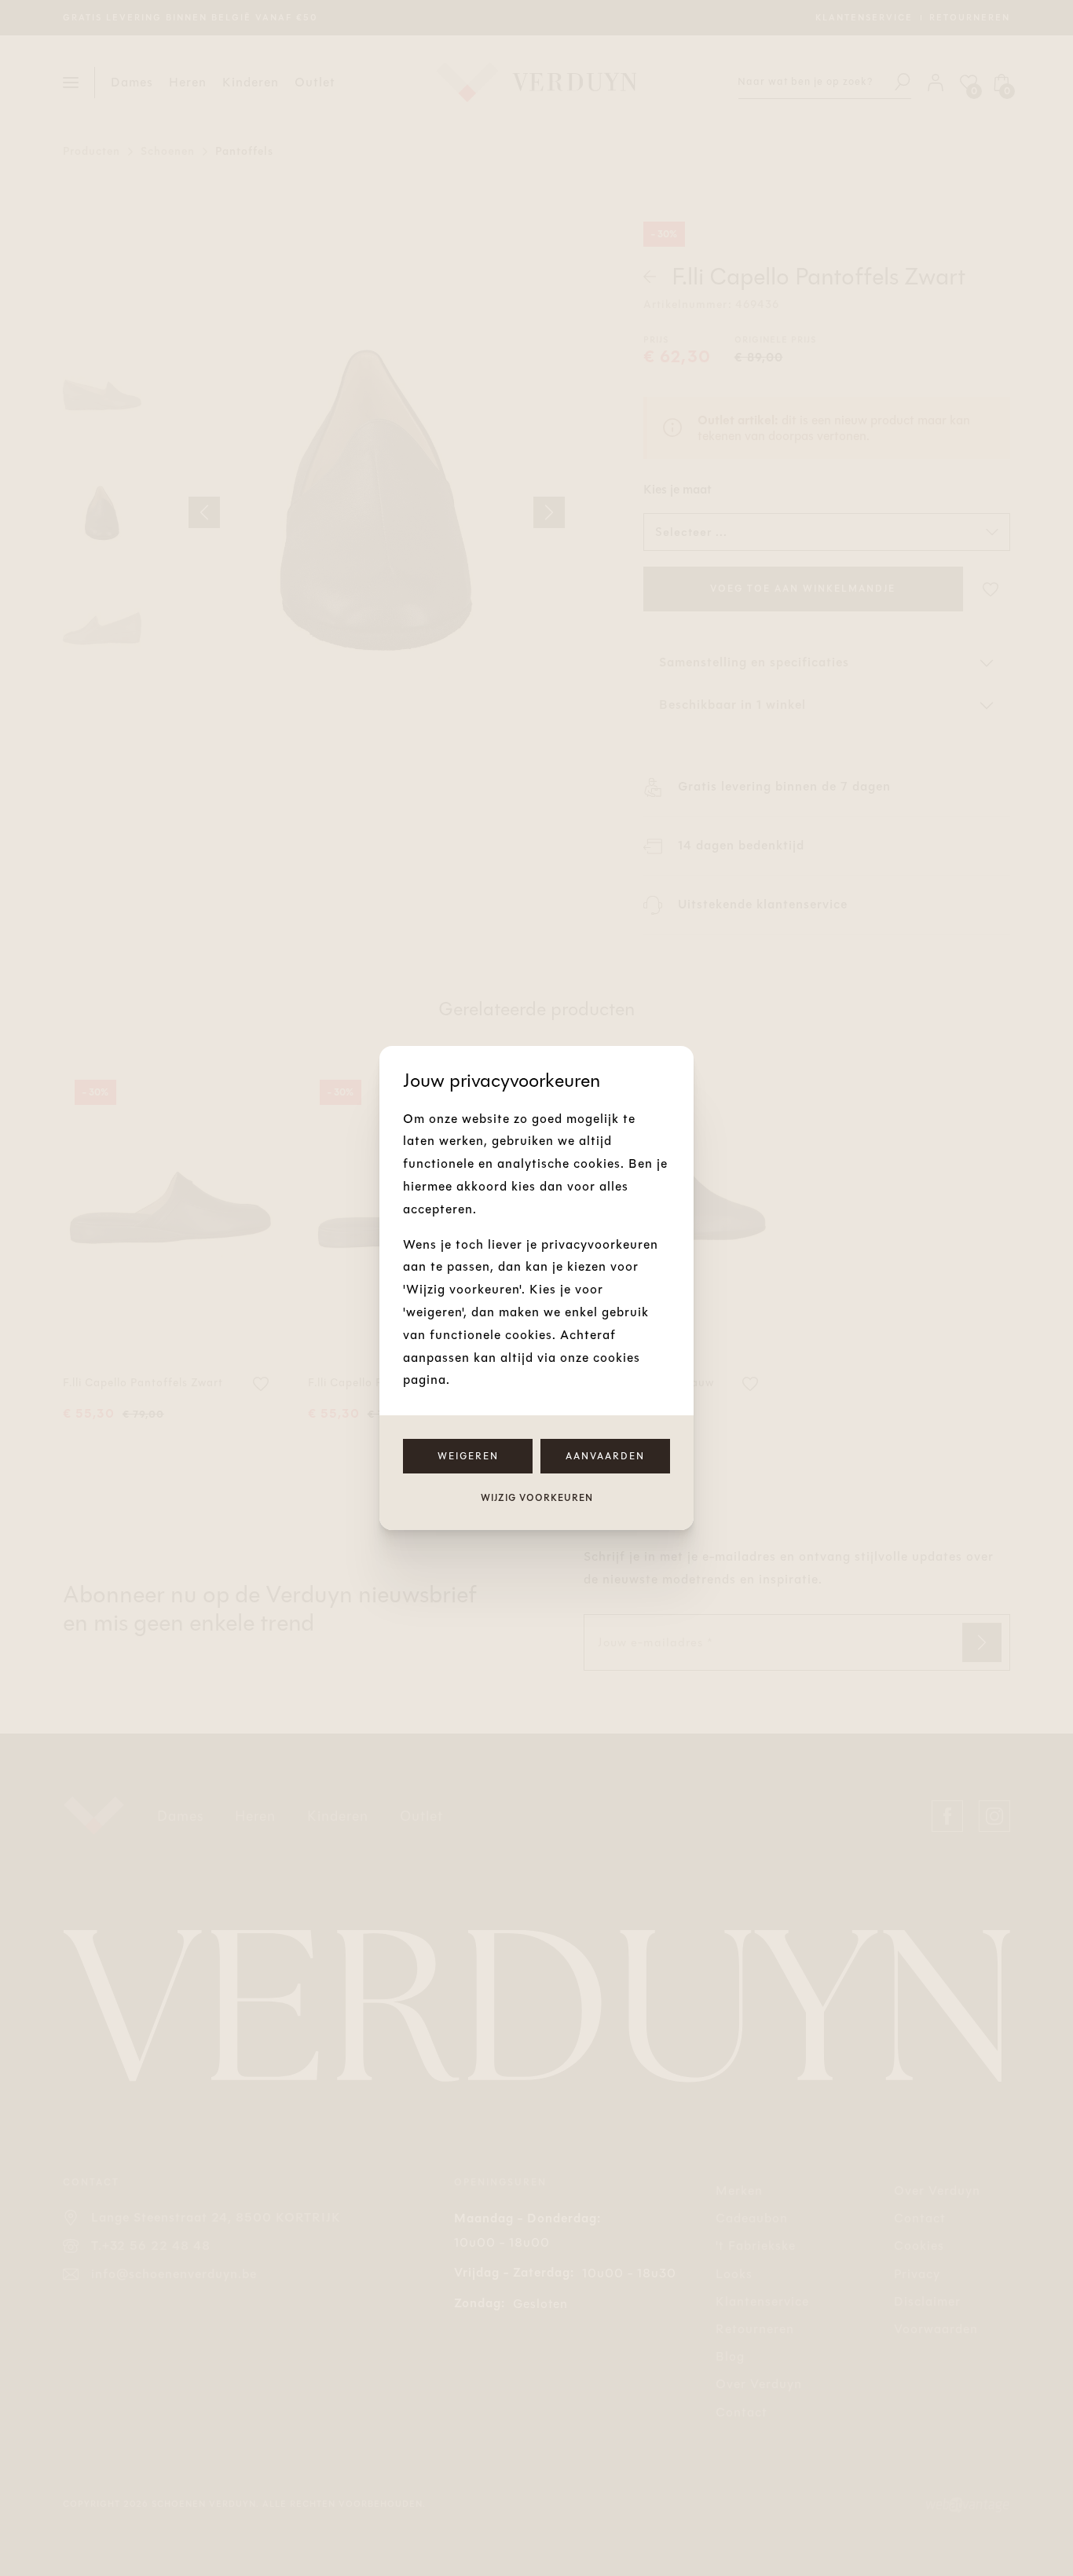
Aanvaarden (605, 1456)
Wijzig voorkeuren (537, 1498)
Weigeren (468, 1456)
